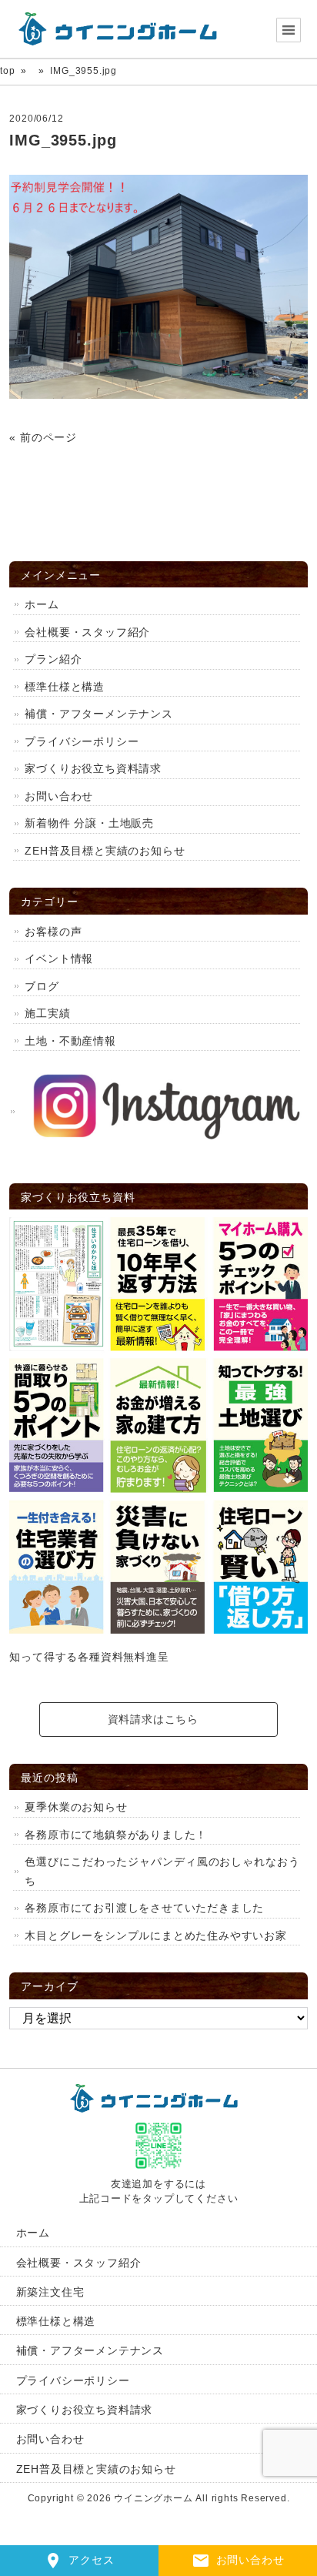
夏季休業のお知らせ (76, 1807)
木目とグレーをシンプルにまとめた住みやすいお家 (155, 1935)
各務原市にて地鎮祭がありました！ (116, 1835)
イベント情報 (65, 958)
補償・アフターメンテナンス (98, 714)
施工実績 (47, 1013)
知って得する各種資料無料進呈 (89, 1657)
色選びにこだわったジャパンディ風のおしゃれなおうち (162, 1871)
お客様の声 (53, 932)
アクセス (91, 2560)
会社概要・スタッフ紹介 (87, 632)
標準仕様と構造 (65, 687)
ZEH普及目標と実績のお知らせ (105, 851)
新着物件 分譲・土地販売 (89, 823)
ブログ (42, 986)
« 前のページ (43, 437)
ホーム (42, 604)
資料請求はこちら (153, 1719)
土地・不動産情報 (70, 1041)
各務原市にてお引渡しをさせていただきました (144, 1908)
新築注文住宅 (50, 2292)
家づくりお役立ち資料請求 (93, 768)
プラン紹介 (53, 659)
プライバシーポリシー (82, 741)
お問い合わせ (250, 2560)
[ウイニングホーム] (123, 29)
